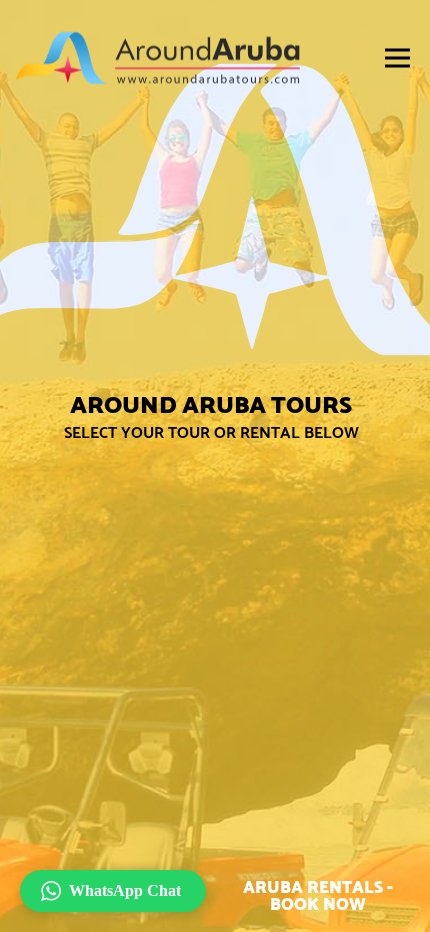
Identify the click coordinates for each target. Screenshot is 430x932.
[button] (113, 891)
